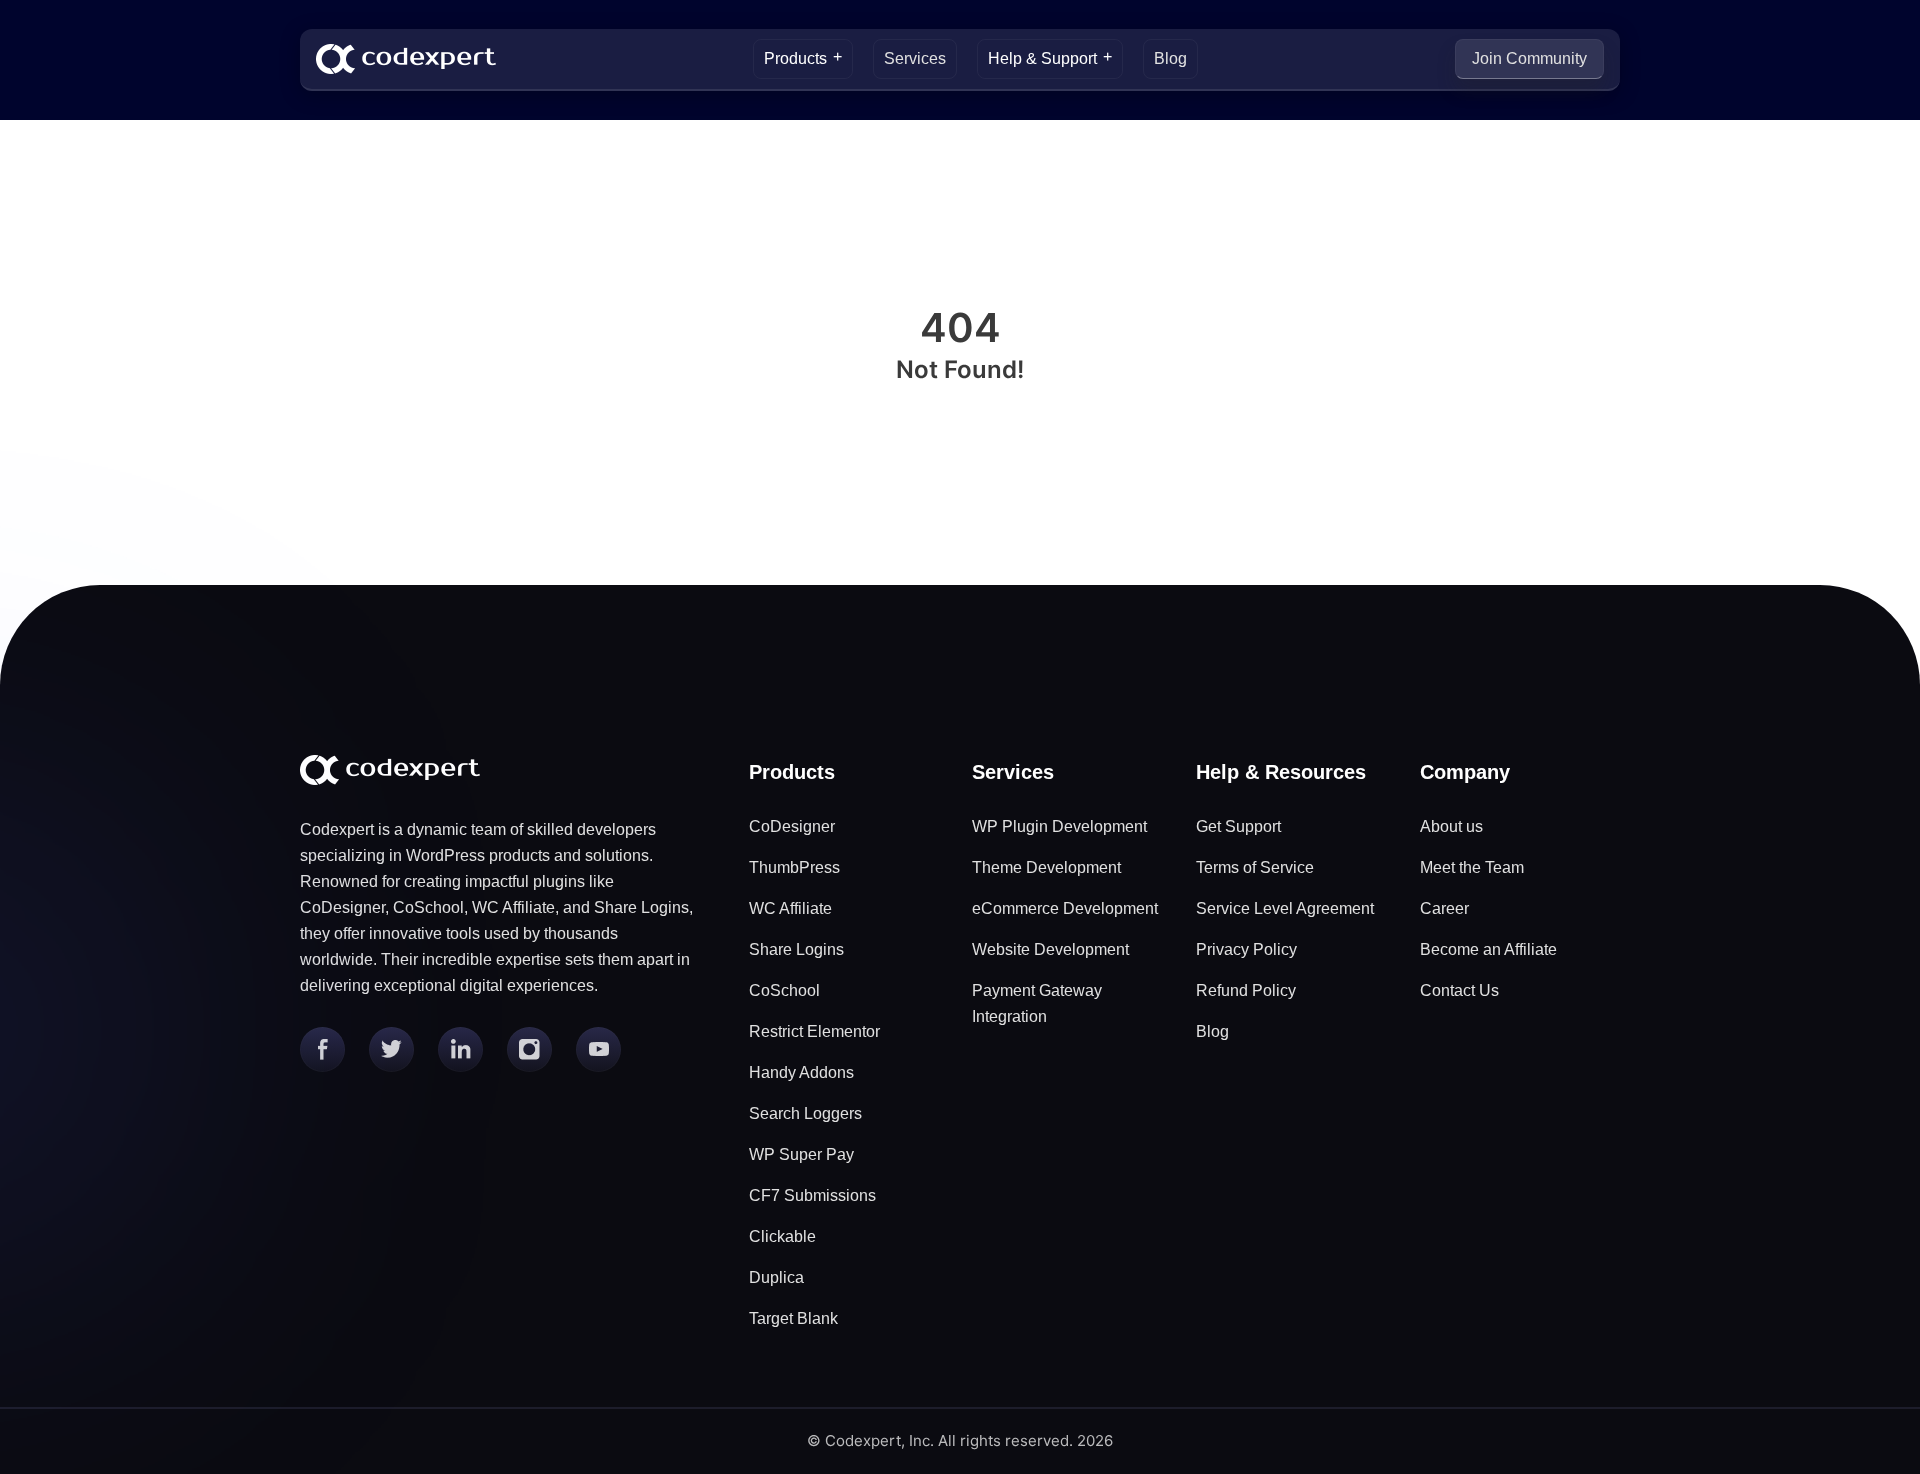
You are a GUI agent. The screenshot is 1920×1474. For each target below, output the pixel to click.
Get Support (1238, 826)
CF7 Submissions (812, 1195)
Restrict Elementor (814, 1031)
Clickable (782, 1236)
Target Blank (793, 1318)
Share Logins (796, 949)
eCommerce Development (1065, 908)
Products (795, 58)
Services (915, 58)
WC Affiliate (790, 908)
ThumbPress (794, 867)
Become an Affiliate (1488, 949)
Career (1444, 908)
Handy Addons (801, 1072)
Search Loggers (805, 1113)
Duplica (776, 1277)
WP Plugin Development (1059, 826)
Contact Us (1459, 990)
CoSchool (784, 990)
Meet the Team (1472, 867)
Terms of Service (1255, 867)
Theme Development (1046, 867)
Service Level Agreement (1285, 908)
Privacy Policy (1246, 949)
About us (1451, 826)
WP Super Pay (801, 1154)
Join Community (1529, 58)
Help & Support (1042, 58)
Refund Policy (1246, 990)
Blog (1170, 58)
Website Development (1050, 949)
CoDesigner (792, 826)
